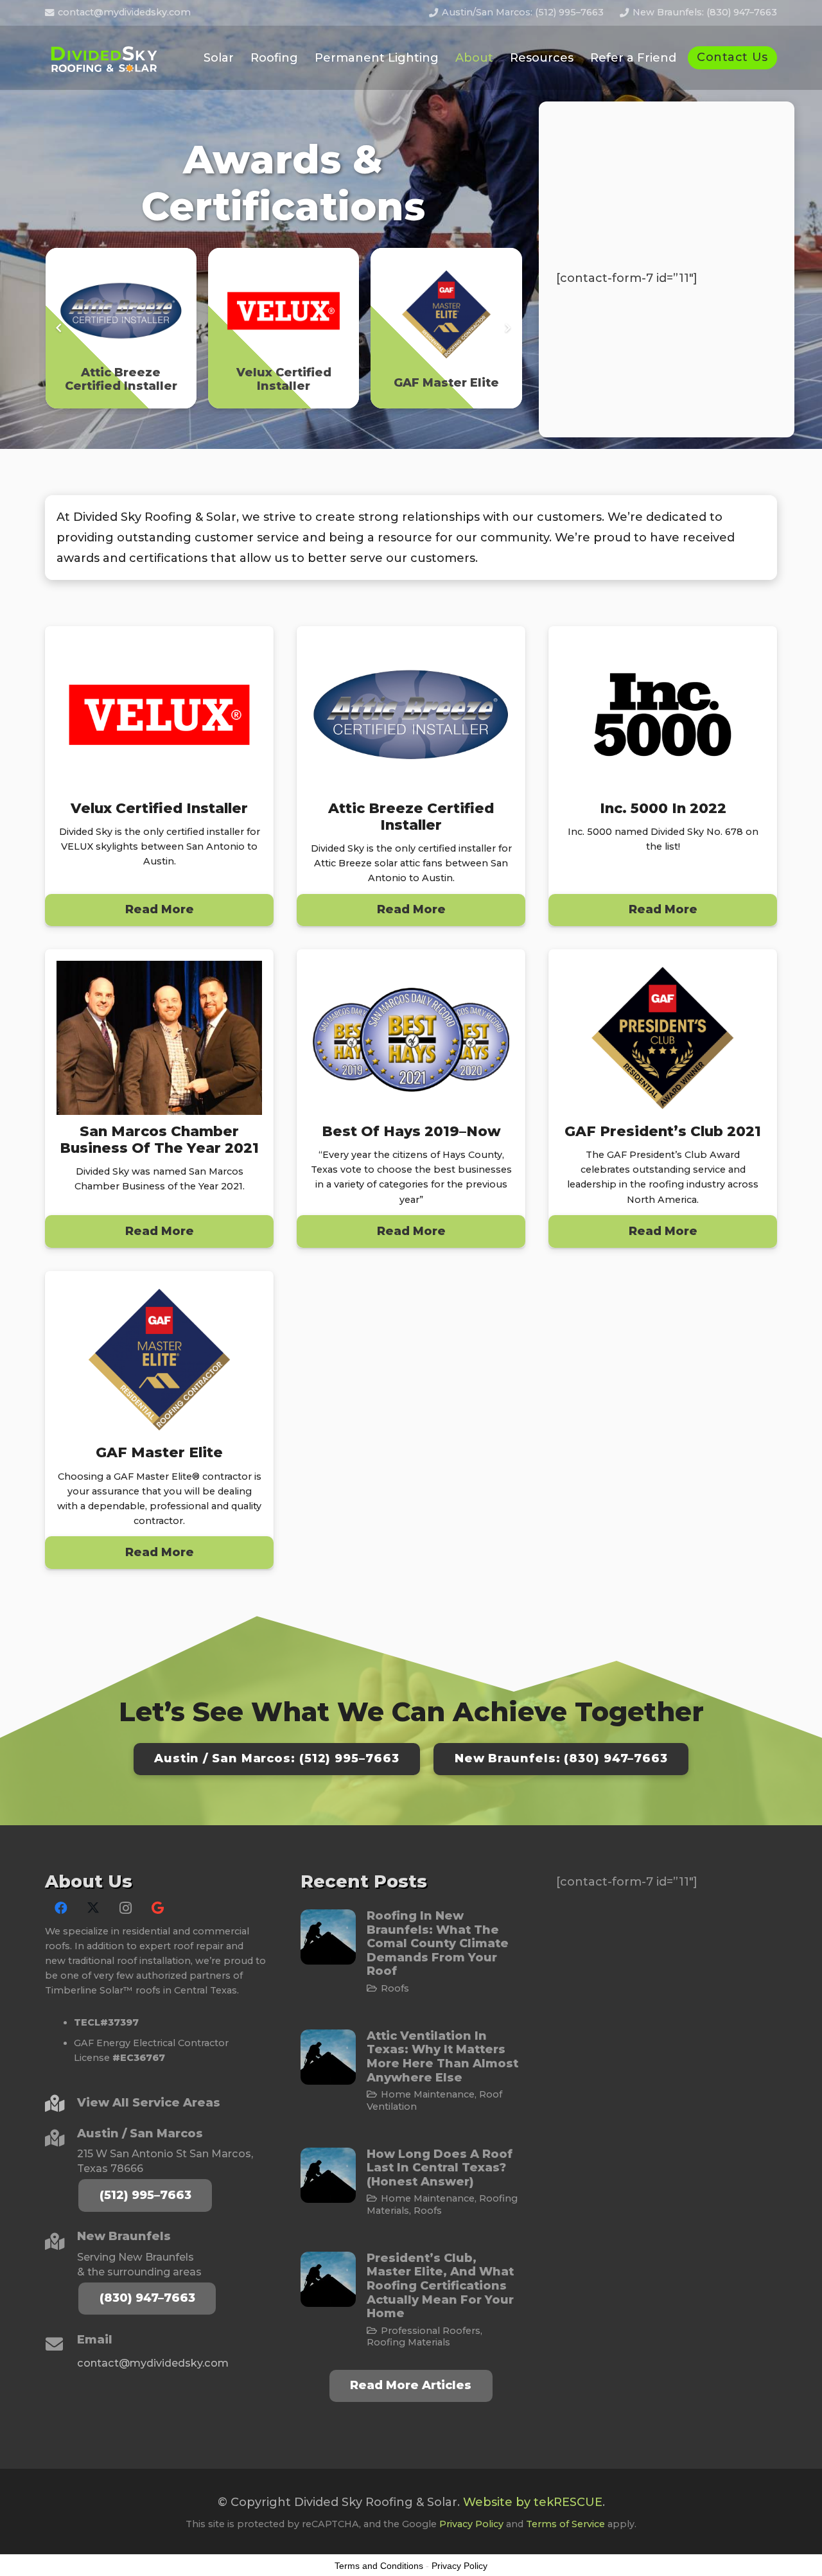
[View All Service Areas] (61, 2103)
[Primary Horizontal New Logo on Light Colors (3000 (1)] (106, 58)
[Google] (157, 1908)
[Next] (507, 329)
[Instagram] (125, 1908)
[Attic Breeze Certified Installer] (411, 776)
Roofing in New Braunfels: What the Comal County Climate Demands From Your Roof (438, 1943)
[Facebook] (61, 1908)
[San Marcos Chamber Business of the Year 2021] (159, 1098)
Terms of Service (565, 2524)
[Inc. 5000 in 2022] (663, 776)
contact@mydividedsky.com (153, 2363)
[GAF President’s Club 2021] (663, 1098)
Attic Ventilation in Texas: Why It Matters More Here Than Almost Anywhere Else (442, 2057)
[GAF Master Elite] (159, 1420)
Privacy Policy (471, 2524)
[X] (93, 1908)
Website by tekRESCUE (533, 2502)
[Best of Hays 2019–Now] (411, 1098)
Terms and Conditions (379, 2566)
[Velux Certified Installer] (159, 776)
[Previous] (59, 329)
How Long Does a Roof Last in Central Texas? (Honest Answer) (440, 2168)
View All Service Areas (149, 2103)
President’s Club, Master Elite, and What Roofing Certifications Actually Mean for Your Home (440, 2286)
